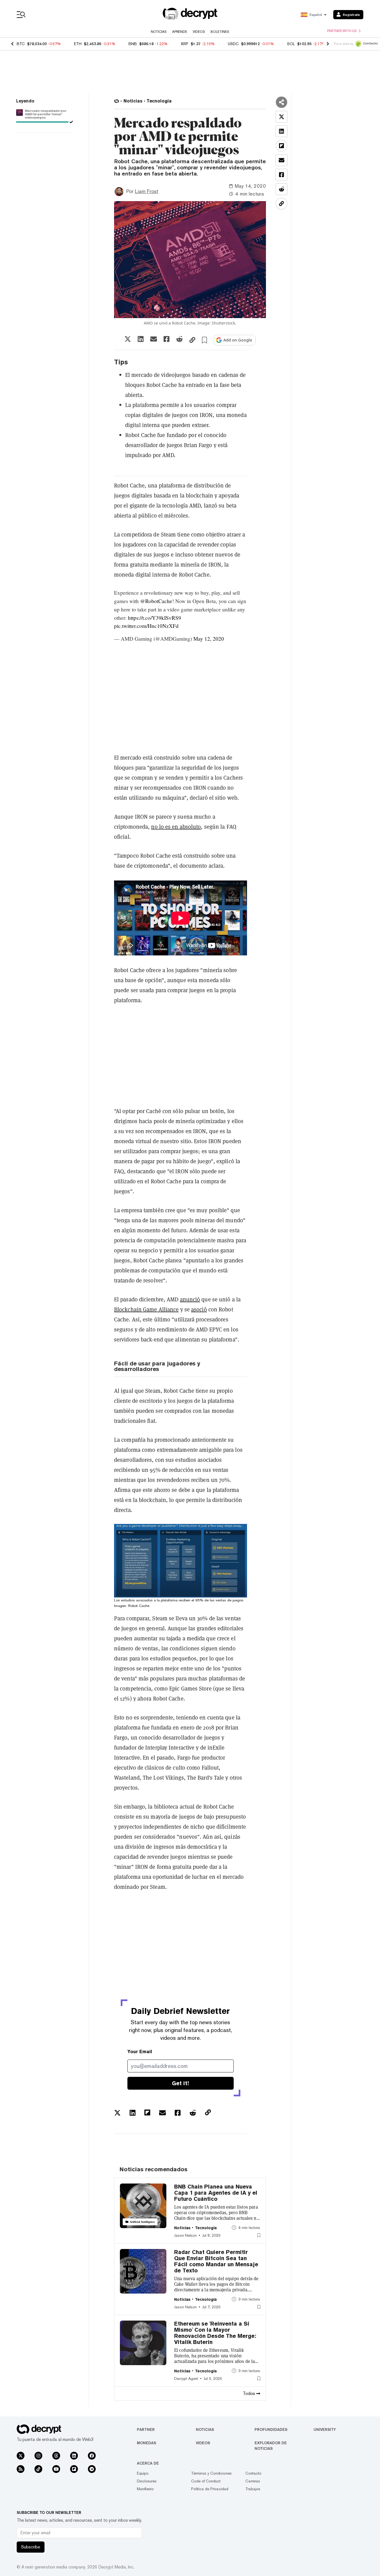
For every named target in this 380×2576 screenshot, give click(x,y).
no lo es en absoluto (176, 827)
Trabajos (253, 2489)
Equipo (143, 2473)
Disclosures (147, 2481)
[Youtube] (56, 2469)
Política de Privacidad (210, 2489)
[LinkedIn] (74, 2456)
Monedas (146, 2443)
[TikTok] (38, 2469)
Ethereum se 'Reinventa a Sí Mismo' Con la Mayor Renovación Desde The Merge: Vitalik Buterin (215, 2333)
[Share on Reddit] (179, 339)
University (325, 2429)
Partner (146, 2429)
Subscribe (31, 2547)
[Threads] (56, 2456)
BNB (133, 44)
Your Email (140, 2052)
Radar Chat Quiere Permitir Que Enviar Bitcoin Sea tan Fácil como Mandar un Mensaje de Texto (216, 2261)
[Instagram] (38, 2456)
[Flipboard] (74, 2469)
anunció (190, 1299)
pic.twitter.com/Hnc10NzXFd (146, 626)
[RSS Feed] (21, 2469)
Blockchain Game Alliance (146, 1309)
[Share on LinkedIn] (141, 339)
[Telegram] (92, 2469)
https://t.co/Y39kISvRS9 (155, 618)
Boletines (220, 32)
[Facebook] (92, 2456)
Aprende (180, 32)
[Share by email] (154, 339)
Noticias (159, 32)
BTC (21, 44)
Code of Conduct (206, 2481)
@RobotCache (156, 601)
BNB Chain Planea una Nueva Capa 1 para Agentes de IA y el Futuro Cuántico (216, 2193)
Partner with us (342, 31)
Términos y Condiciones (211, 2473)
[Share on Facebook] (166, 339)
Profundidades (271, 2429)
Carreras (253, 2481)
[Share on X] (128, 339)
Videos (199, 32)
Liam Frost (147, 191)
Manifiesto (145, 2489)
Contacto (253, 2473)
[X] (21, 2456)
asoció (199, 1309)
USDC (233, 44)
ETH (78, 44)
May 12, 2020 (209, 639)
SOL (291, 44)
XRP (185, 44)
